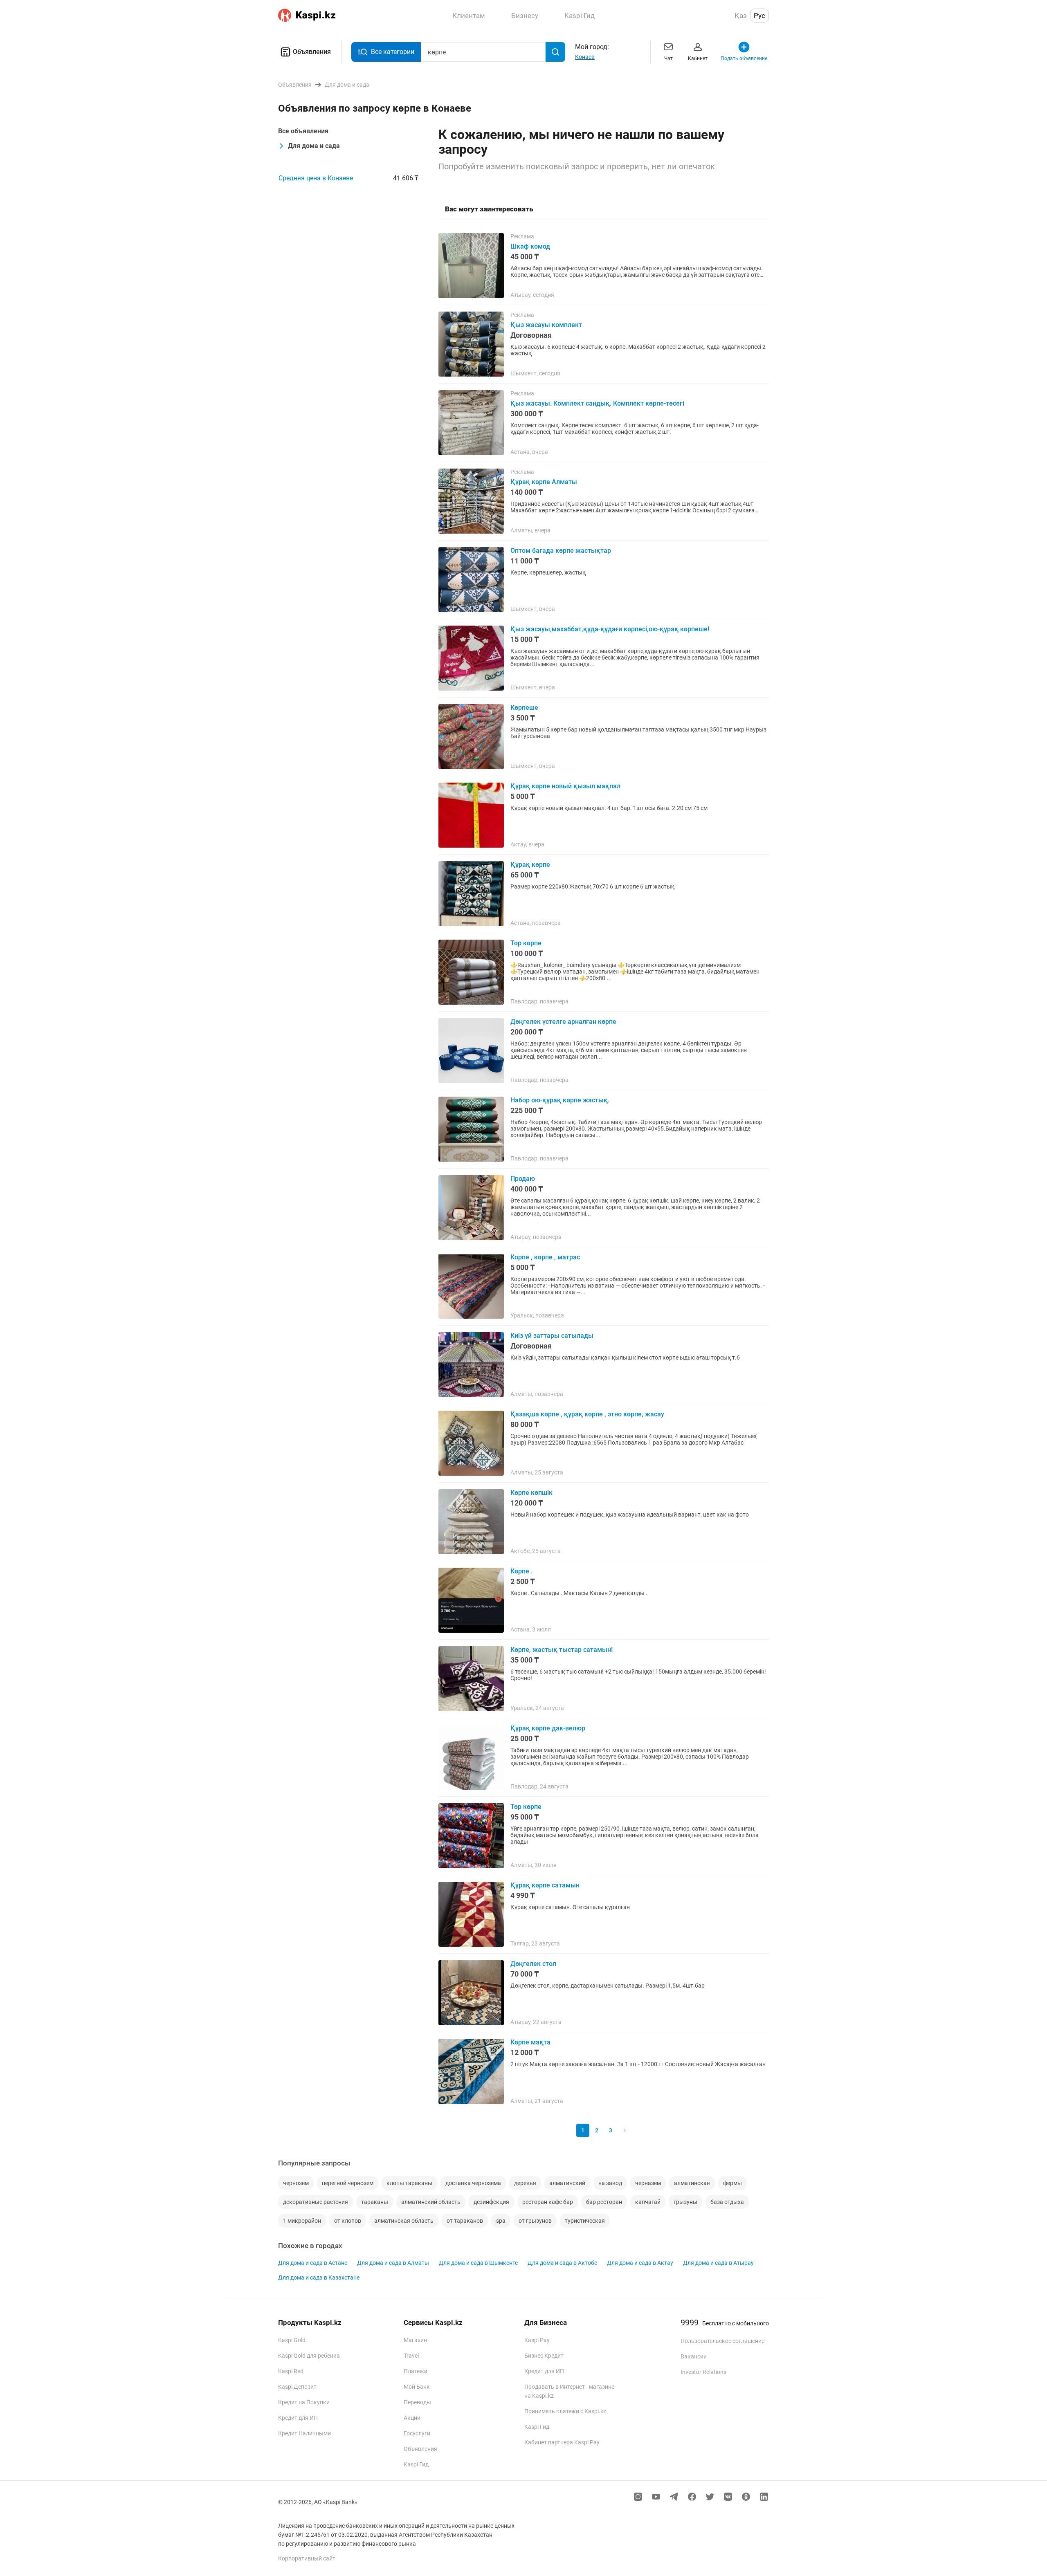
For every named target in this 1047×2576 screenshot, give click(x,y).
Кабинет (698, 58)
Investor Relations (703, 2372)
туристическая (585, 2221)
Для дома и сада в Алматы (393, 2263)
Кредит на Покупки (304, 2402)
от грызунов (535, 2221)
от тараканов (465, 2221)
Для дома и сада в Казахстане (319, 2278)
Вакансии (694, 2356)
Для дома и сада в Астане (313, 2263)
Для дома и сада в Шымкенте (478, 2263)
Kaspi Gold (292, 2340)
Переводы (417, 2402)
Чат (668, 58)
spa (501, 2221)
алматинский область (431, 2202)
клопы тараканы (409, 2183)
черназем (648, 2183)
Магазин (415, 2340)
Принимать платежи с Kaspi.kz (565, 2411)
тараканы (375, 2202)
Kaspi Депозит (297, 2387)
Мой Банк (417, 2387)
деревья (525, 2183)
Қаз (741, 16)
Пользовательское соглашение (722, 2341)
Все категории (393, 52)
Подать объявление (744, 58)
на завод (610, 2183)
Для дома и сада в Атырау (718, 2263)
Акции (412, 2418)
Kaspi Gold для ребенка (309, 2356)
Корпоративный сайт (307, 2558)
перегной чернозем (348, 2183)
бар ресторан (604, 2202)
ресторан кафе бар (548, 2202)
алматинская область (404, 2221)
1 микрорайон (302, 2221)
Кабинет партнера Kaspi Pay (562, 2442)
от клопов (348, 2221)
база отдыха (727, 2202)
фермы (732, 2183)
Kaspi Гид (416, 2464)
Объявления (312, 52)
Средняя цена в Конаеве (316, 178)
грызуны (685, 2202)
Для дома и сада (314, 146)
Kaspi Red (291, 2371)
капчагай (648, 2202)
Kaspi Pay (537, 2340)
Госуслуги (417, 2433)
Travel (411, 2356)
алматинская (692, 2183)
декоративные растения (316, 2202)
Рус (759, 16)
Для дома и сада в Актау (640, 2263)
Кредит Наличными (304, 2433)
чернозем (296, 2183)
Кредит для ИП (298, 2418)
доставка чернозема (473, 2183)
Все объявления (303, 131)
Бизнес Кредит (544, 2356)
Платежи (416, 2371)
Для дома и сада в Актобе (562, 2263)
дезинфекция (491, 2202)
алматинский (567, 2183)
